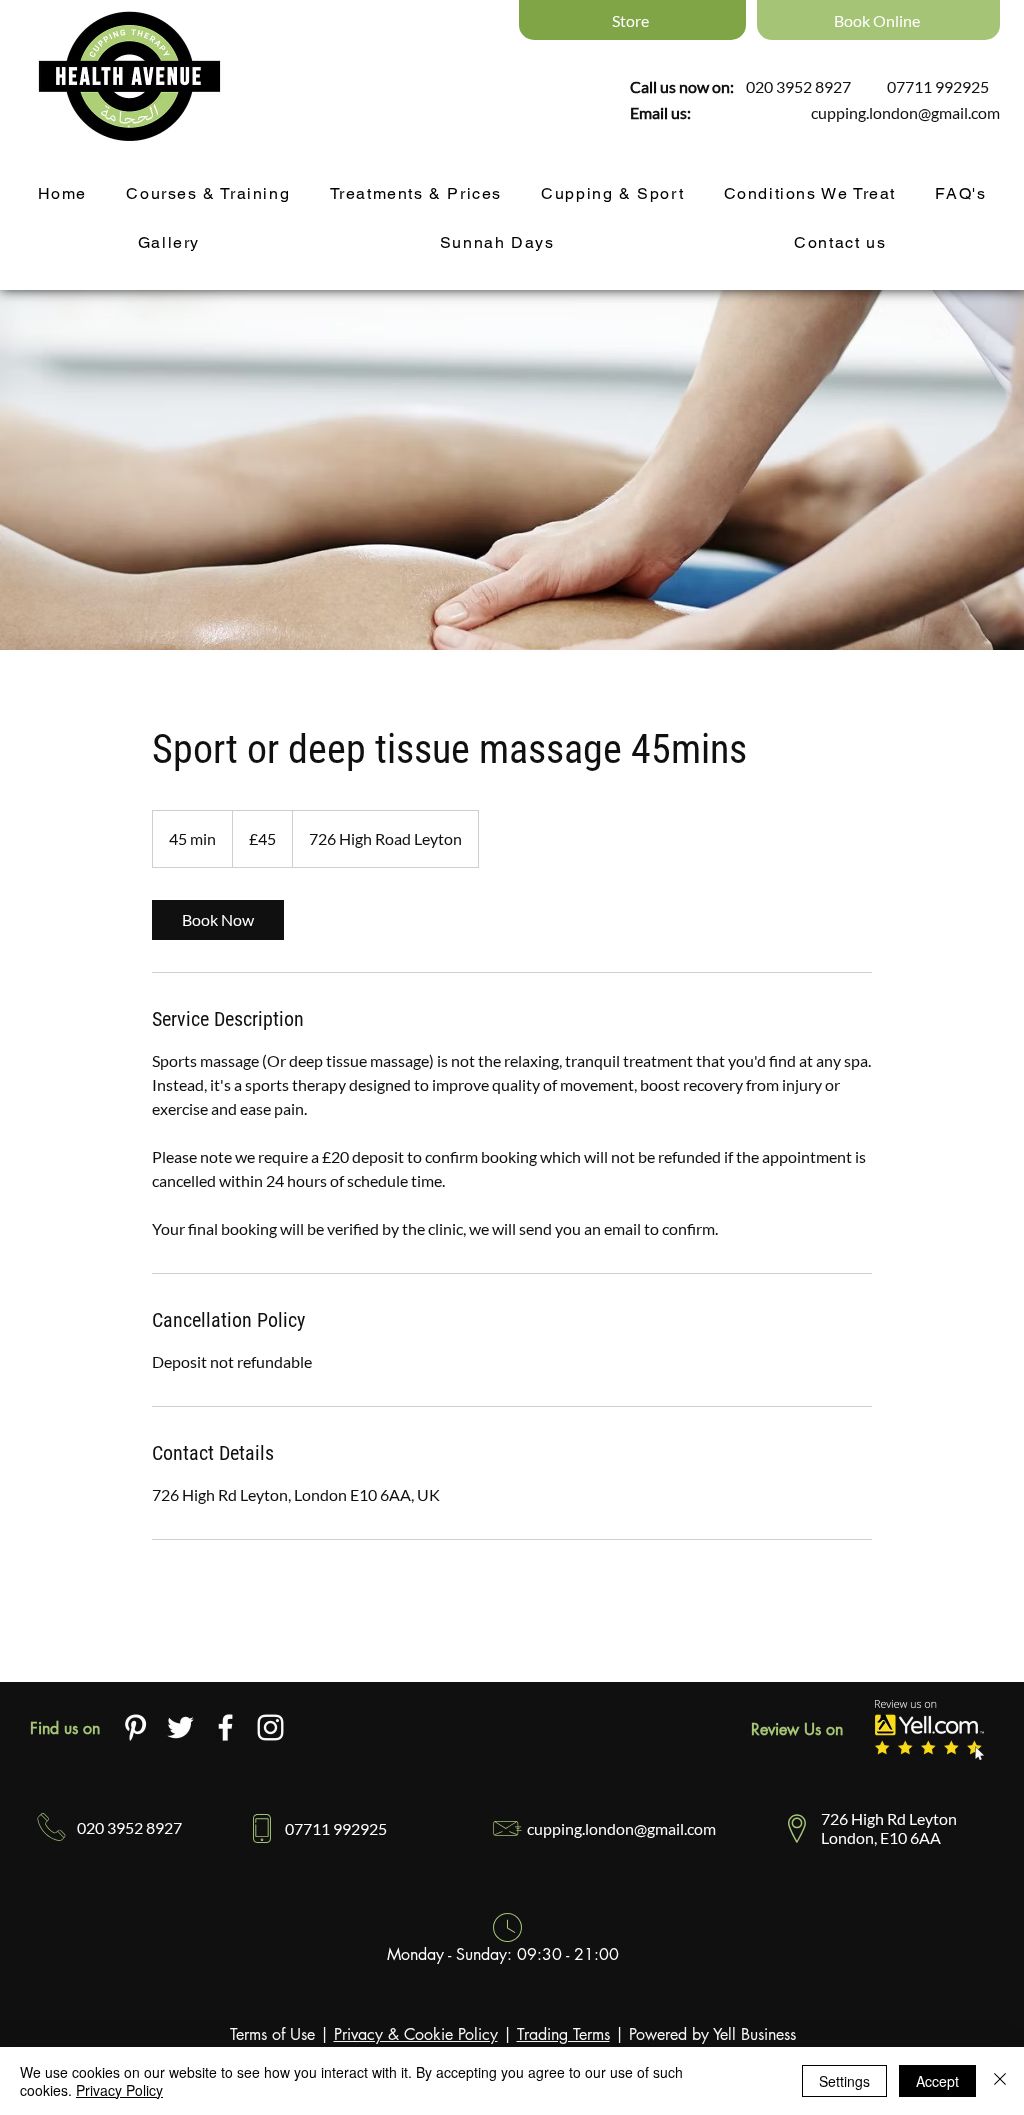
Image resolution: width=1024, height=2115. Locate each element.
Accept (937, 2081)
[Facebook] (225, 1727)
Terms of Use (272, 2034)
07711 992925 (938, 86)
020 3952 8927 (798, 86)
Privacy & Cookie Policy (416, 2034)
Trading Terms (563, 2034)
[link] (218, 920)
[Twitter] (180, 1727)
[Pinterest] (135, 1727)
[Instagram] (270, 1727)
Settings (844, 2081)
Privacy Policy (119, 2090)
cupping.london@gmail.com (905, 112)
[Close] (1000, 2081)
